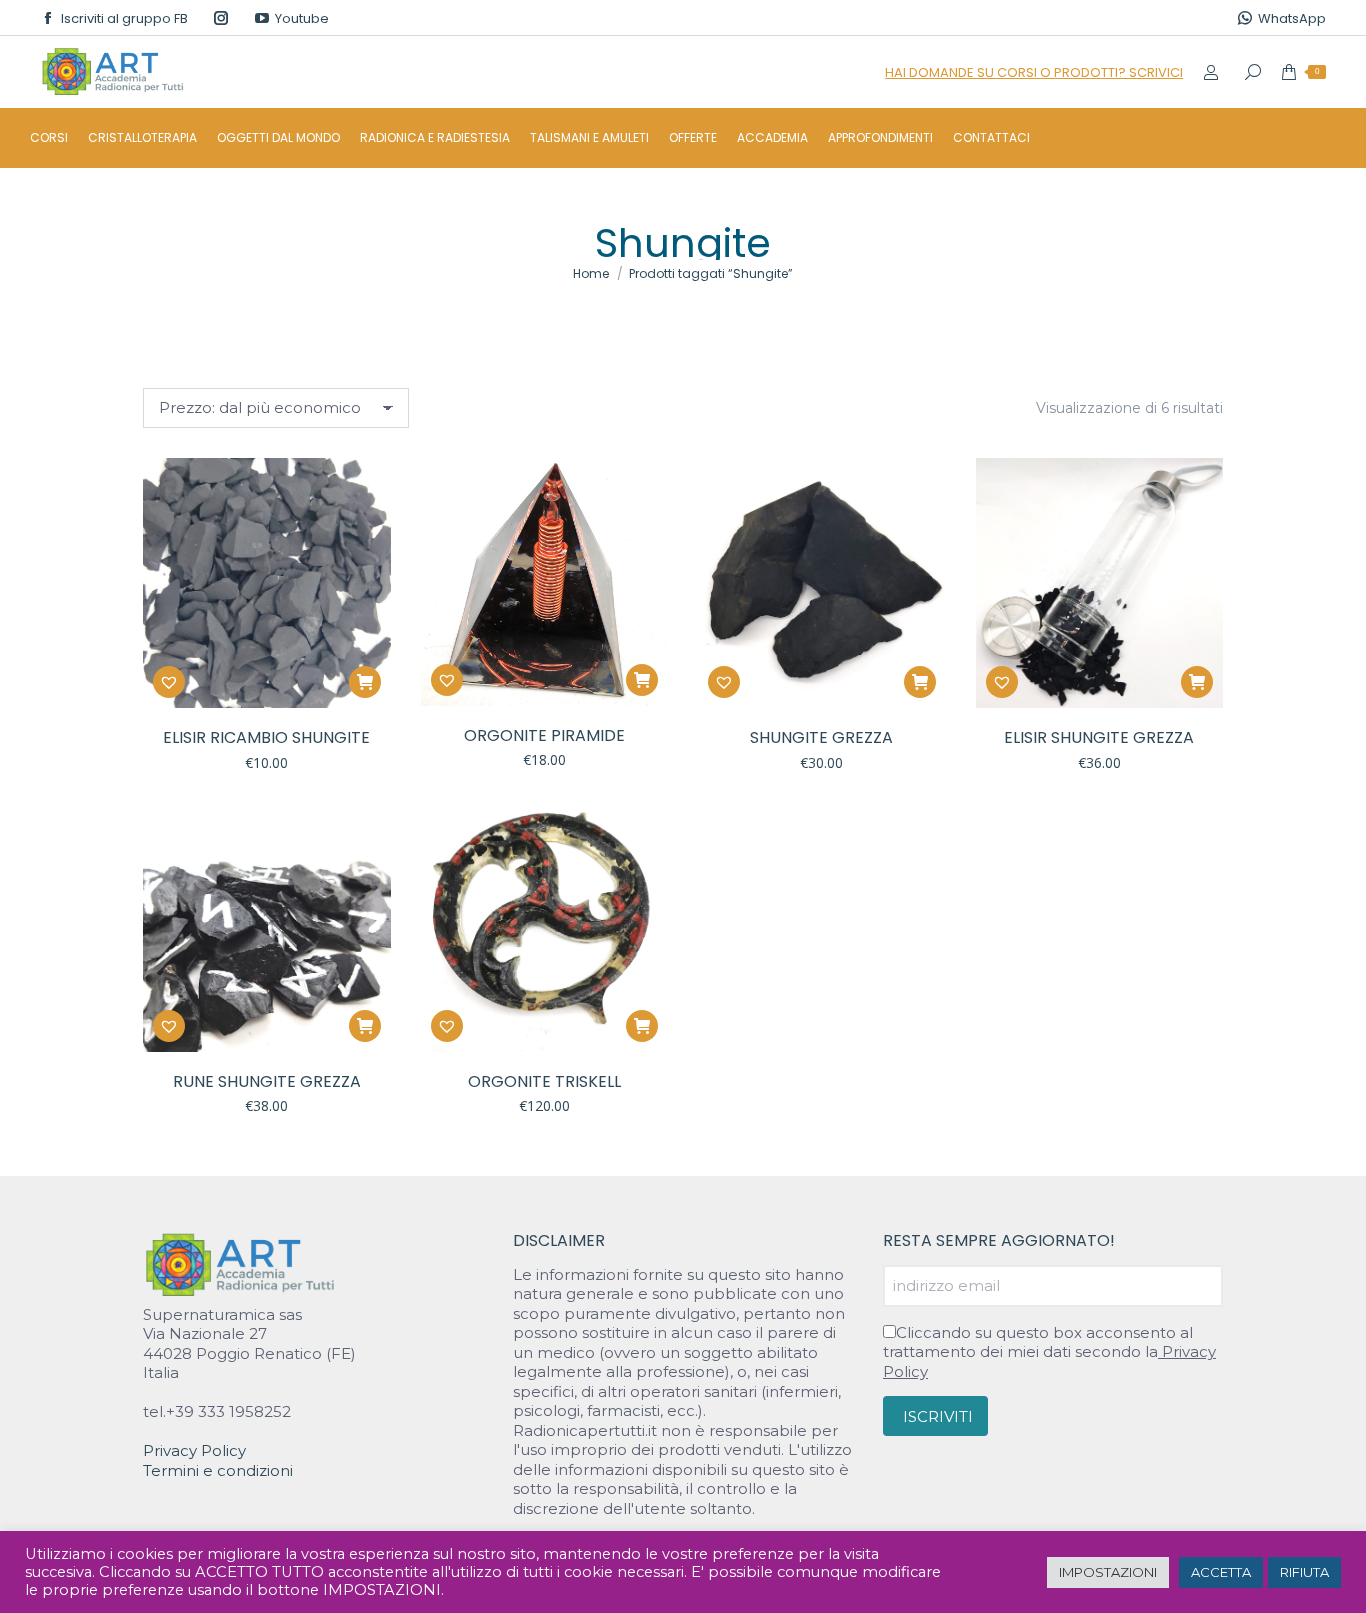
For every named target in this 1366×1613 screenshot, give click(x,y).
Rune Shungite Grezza (267, 1081)
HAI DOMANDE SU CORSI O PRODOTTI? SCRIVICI (1034, 72)
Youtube (302, 18)
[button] (365, 682)
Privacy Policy (194, 1450)
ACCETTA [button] (1221, 1572)
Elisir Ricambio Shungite (266, 737)
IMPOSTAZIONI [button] (1108, 1572)
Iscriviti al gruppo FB (124, 18)
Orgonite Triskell (544, 1081)
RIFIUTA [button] (1304, 1572)
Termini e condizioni (218, 1470)
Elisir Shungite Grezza (1099, 737)
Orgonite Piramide (544, 735)
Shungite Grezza (821, 737)
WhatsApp (1292, 18)
